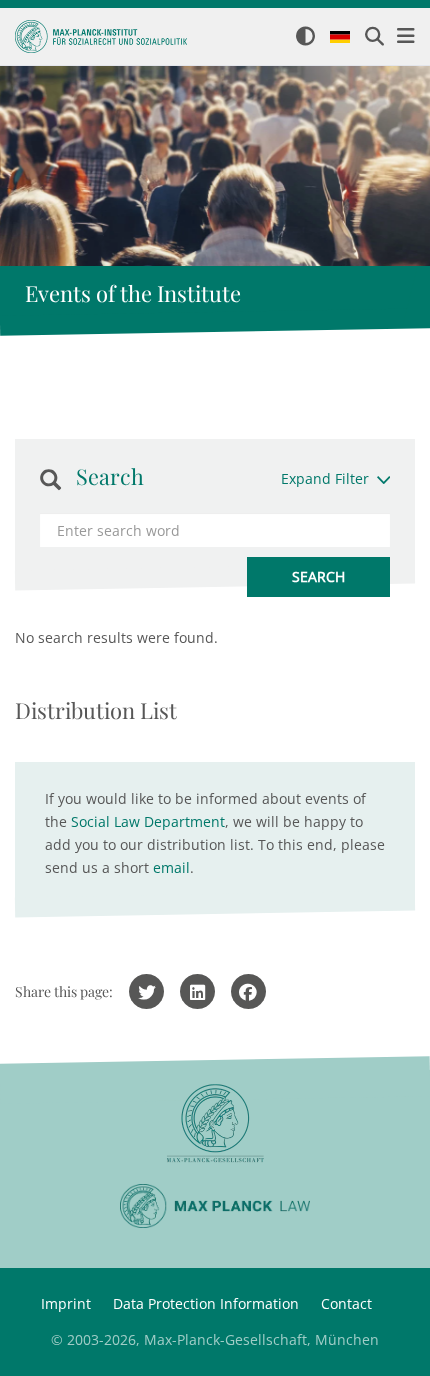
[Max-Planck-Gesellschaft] (215, 1123)
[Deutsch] (340, 38)
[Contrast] (305, 37)
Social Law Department (148, 821)
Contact (346, 1303)
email (171, 867)
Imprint (66, 1303)
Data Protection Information (206, 1303)
